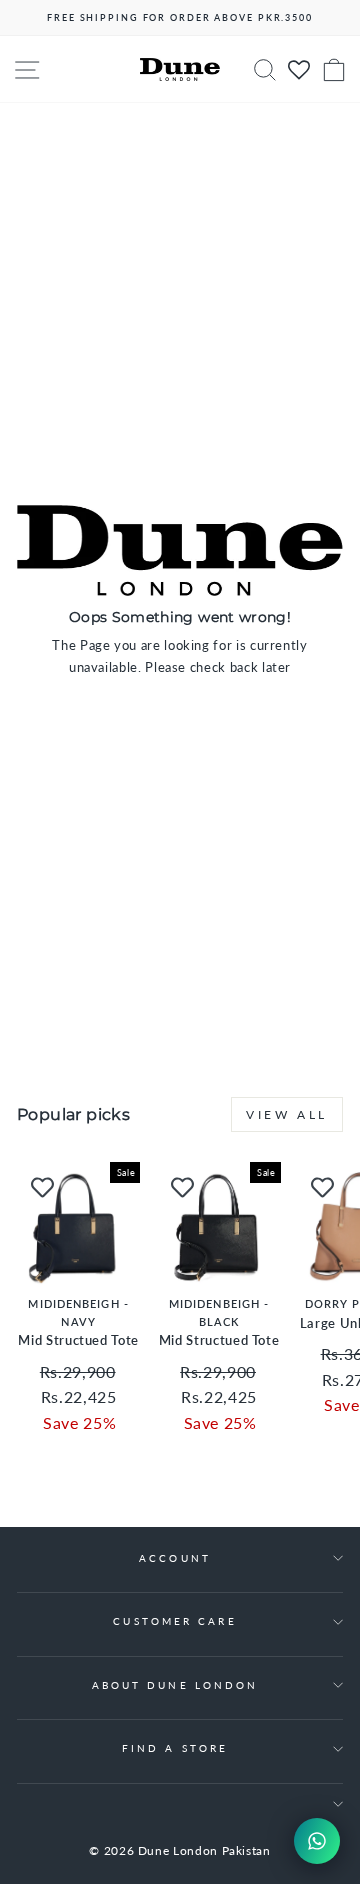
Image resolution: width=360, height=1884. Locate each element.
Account (175, 1558)
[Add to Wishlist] (42, 1187)
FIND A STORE (175, 1748)
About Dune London (175, 1685)
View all (287, 1114)
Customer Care (174, 1621)
